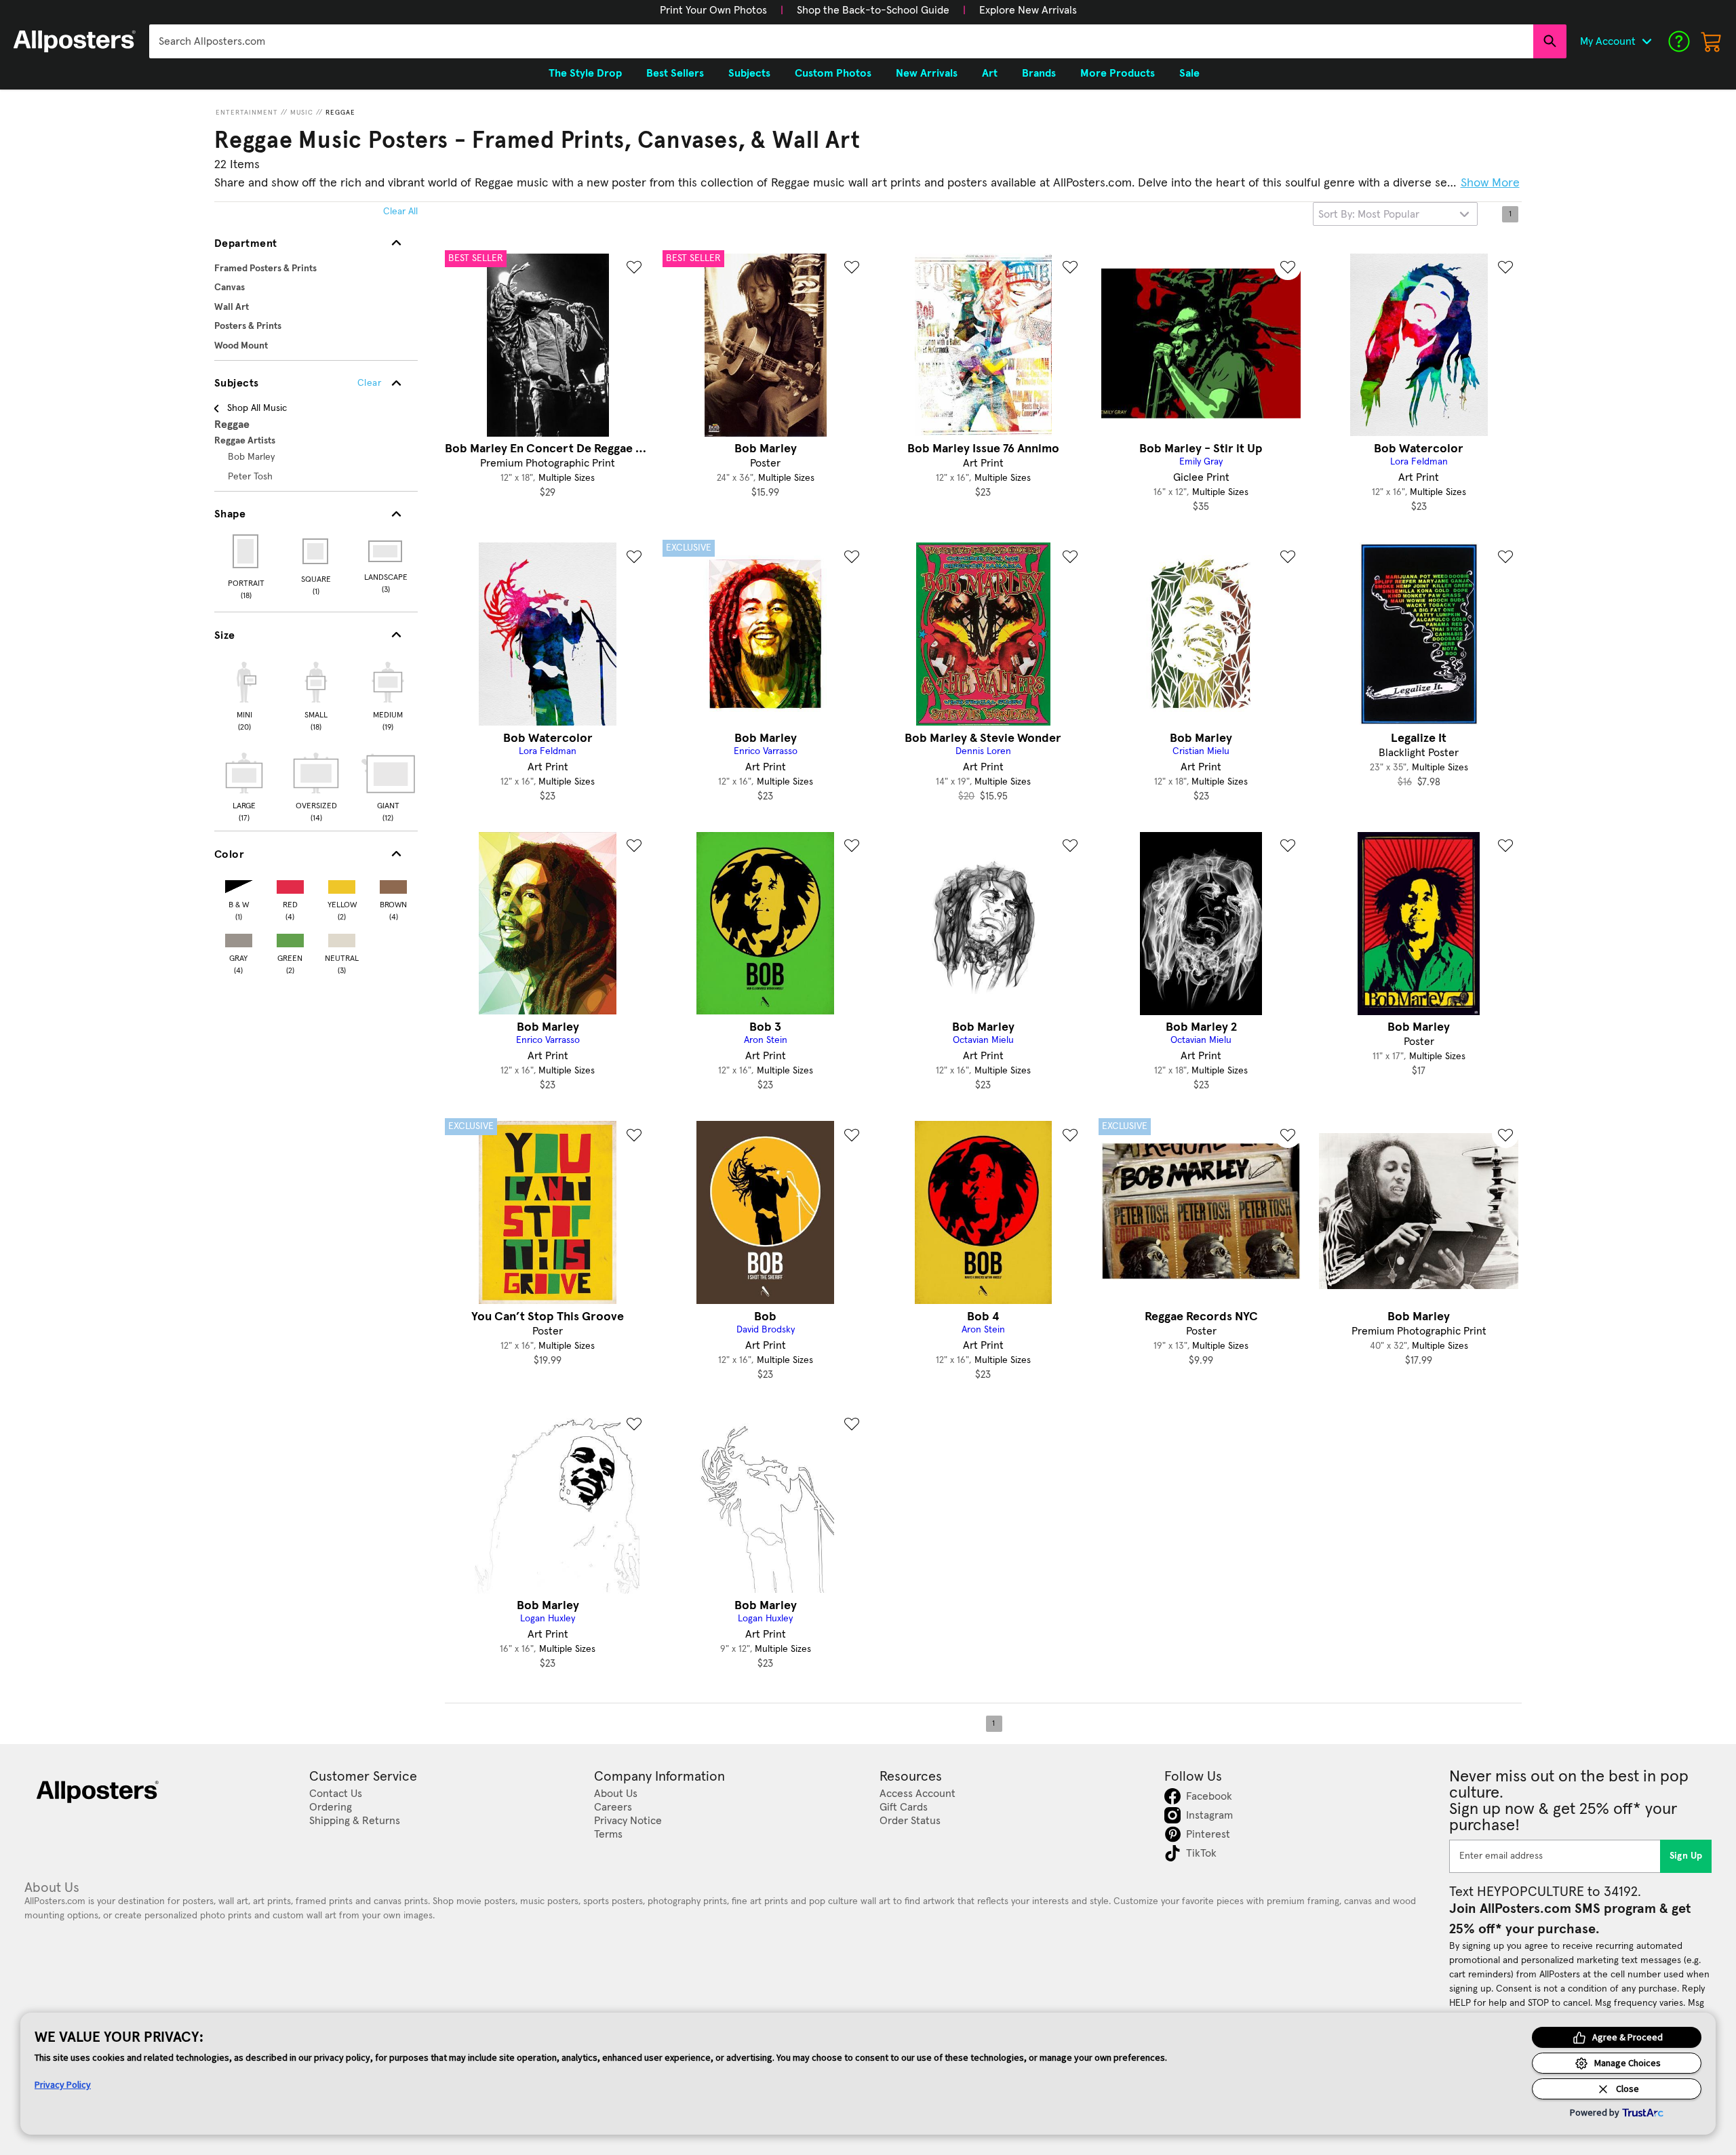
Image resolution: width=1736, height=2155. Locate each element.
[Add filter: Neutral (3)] (342, 937)
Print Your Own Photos (713, 10)
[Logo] (75, 41)
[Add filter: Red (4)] (290, 884)
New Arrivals (927, 73)
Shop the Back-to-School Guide (873, 10)
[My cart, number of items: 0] (1712, 41)
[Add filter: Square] (316, 551)
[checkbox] (244, 694)
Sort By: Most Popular (1369, 214)
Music (302, 113)
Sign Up (1686, 1856)
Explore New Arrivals (1028, 10)
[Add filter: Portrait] (246, 551)
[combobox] (841, 41)
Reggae (340, 113)
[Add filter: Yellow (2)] (342, 884)
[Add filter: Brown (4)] (393, 884)
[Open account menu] (1646, 41)
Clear (369, 383)
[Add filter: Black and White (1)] (239, 884)
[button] (713, 10)
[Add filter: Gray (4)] (239, 937)
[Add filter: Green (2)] (290, 937)
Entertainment (247, 113)
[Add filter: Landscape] (386, 551)
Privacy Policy (63, 2084)
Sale (1189, 73)
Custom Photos (833, 73)
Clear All (400, 212)
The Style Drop (585, 73)
